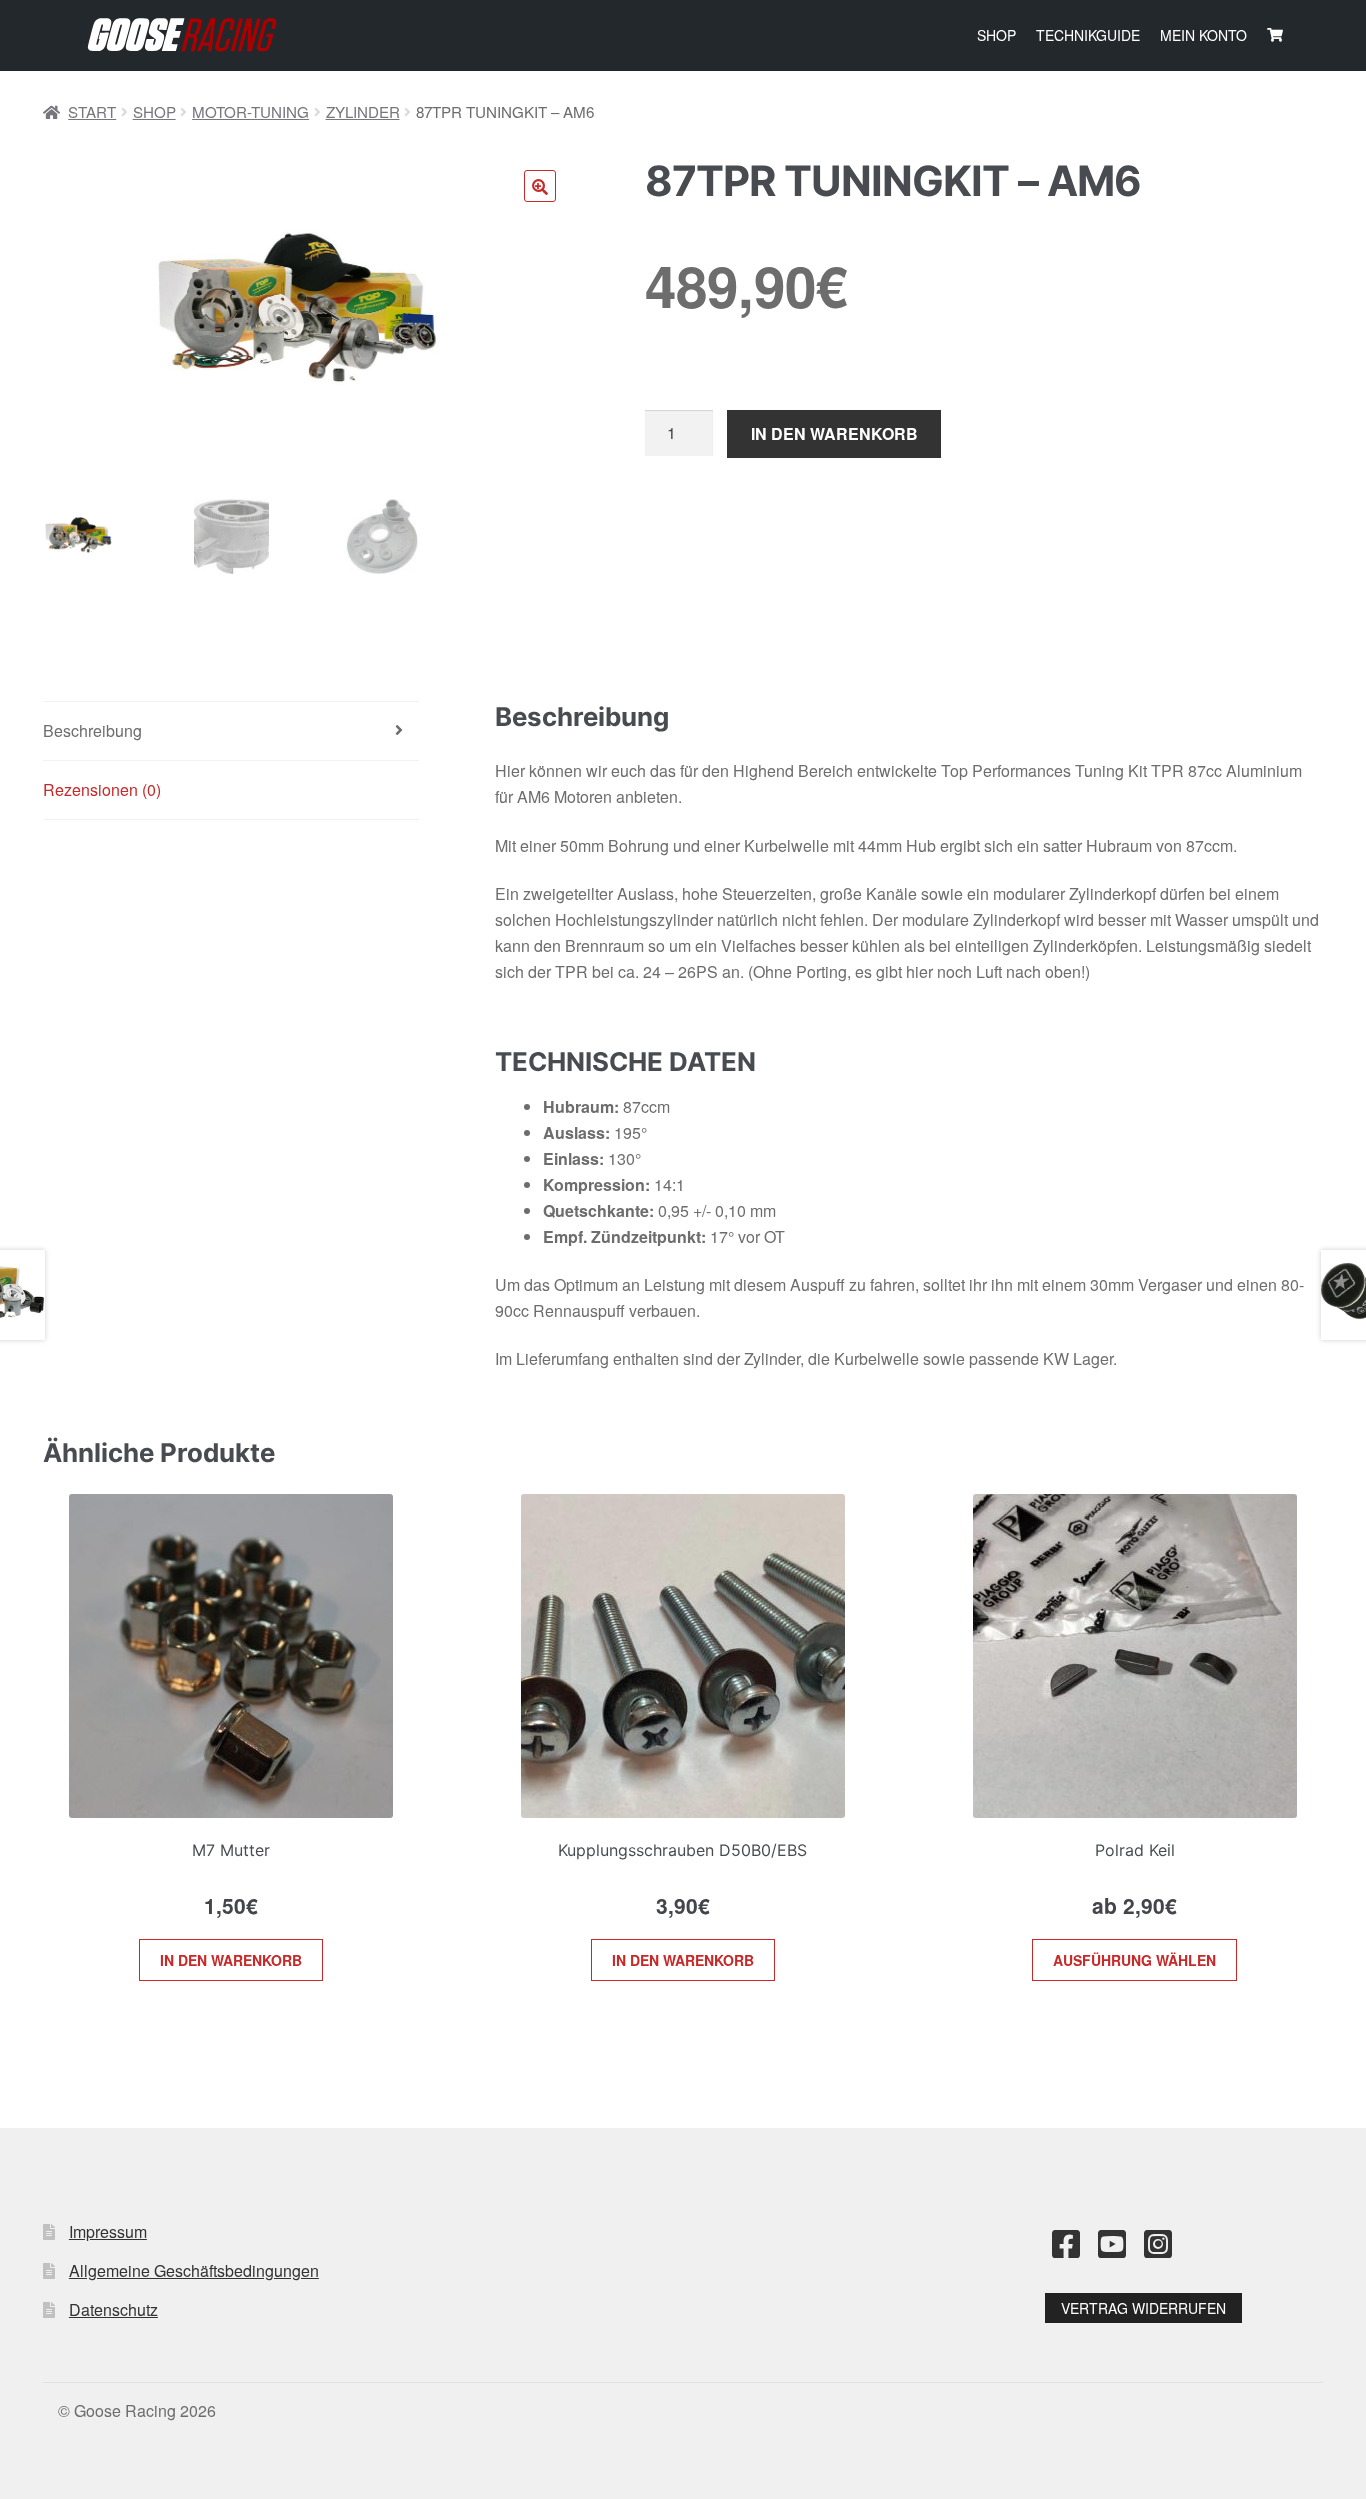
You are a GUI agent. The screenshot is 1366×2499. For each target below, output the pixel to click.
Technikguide (1088, 35)
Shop (996, 35)
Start (92, 111)
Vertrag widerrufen (1143, 2308)
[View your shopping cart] (1275, 35)
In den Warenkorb (834, 433)
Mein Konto (1203, 35)
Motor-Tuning (250, 111)
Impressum (108, 2231)
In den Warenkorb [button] (231, 1960)
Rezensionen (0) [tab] (102, 789)
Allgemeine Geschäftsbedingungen (194, 2270)
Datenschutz (113, 2309)
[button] (540, 186)
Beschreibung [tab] (92, 730)
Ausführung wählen (1134, 1960)
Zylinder (363, 111)
